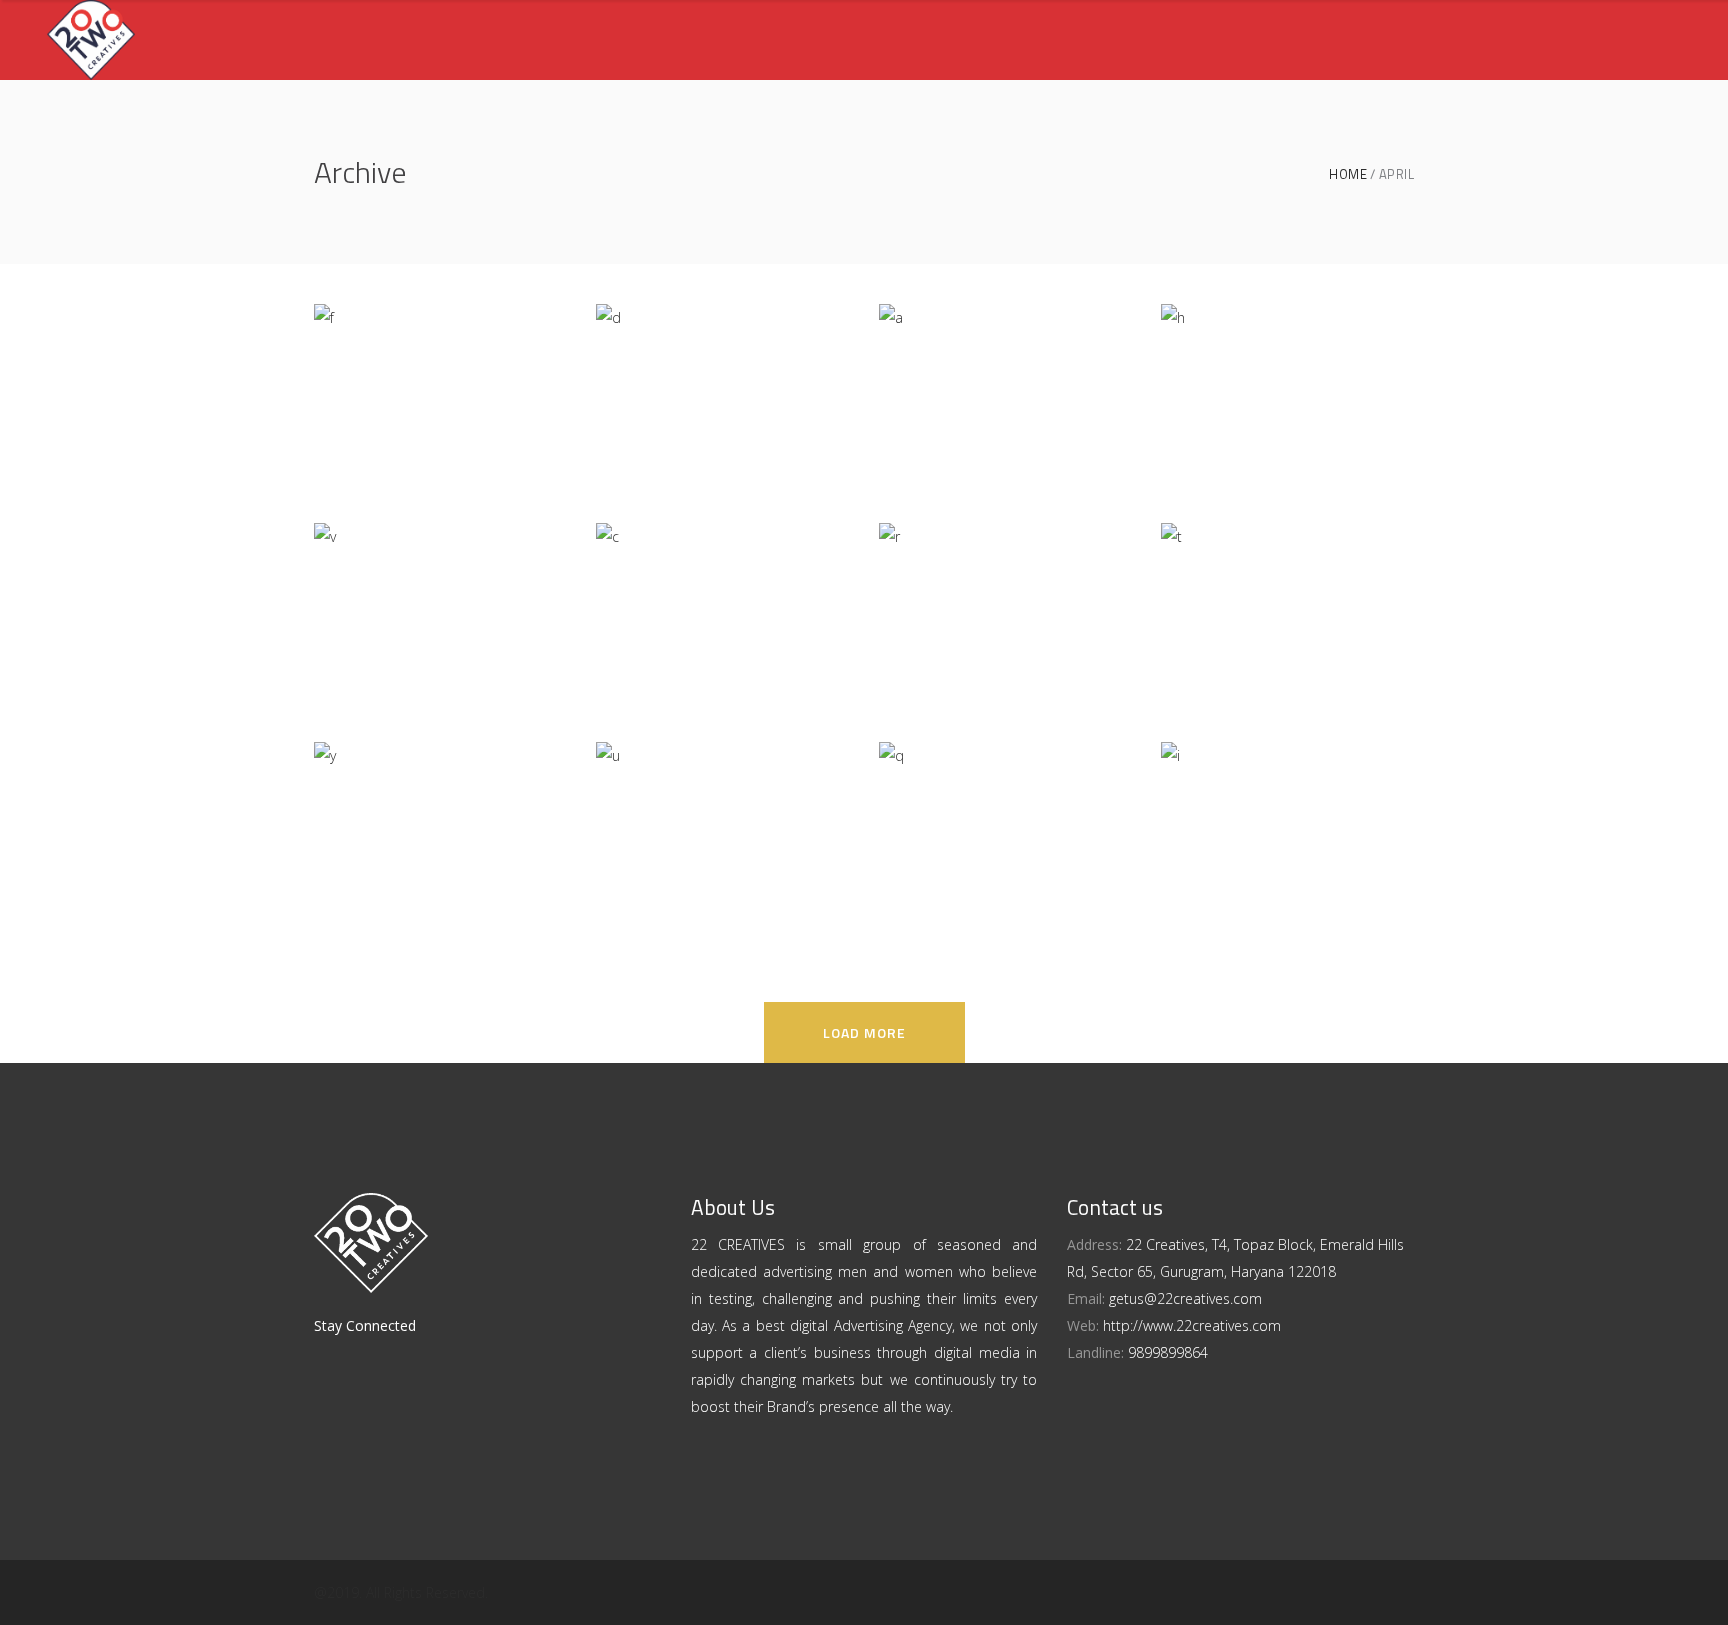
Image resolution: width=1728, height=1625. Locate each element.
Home (1348, 174)
